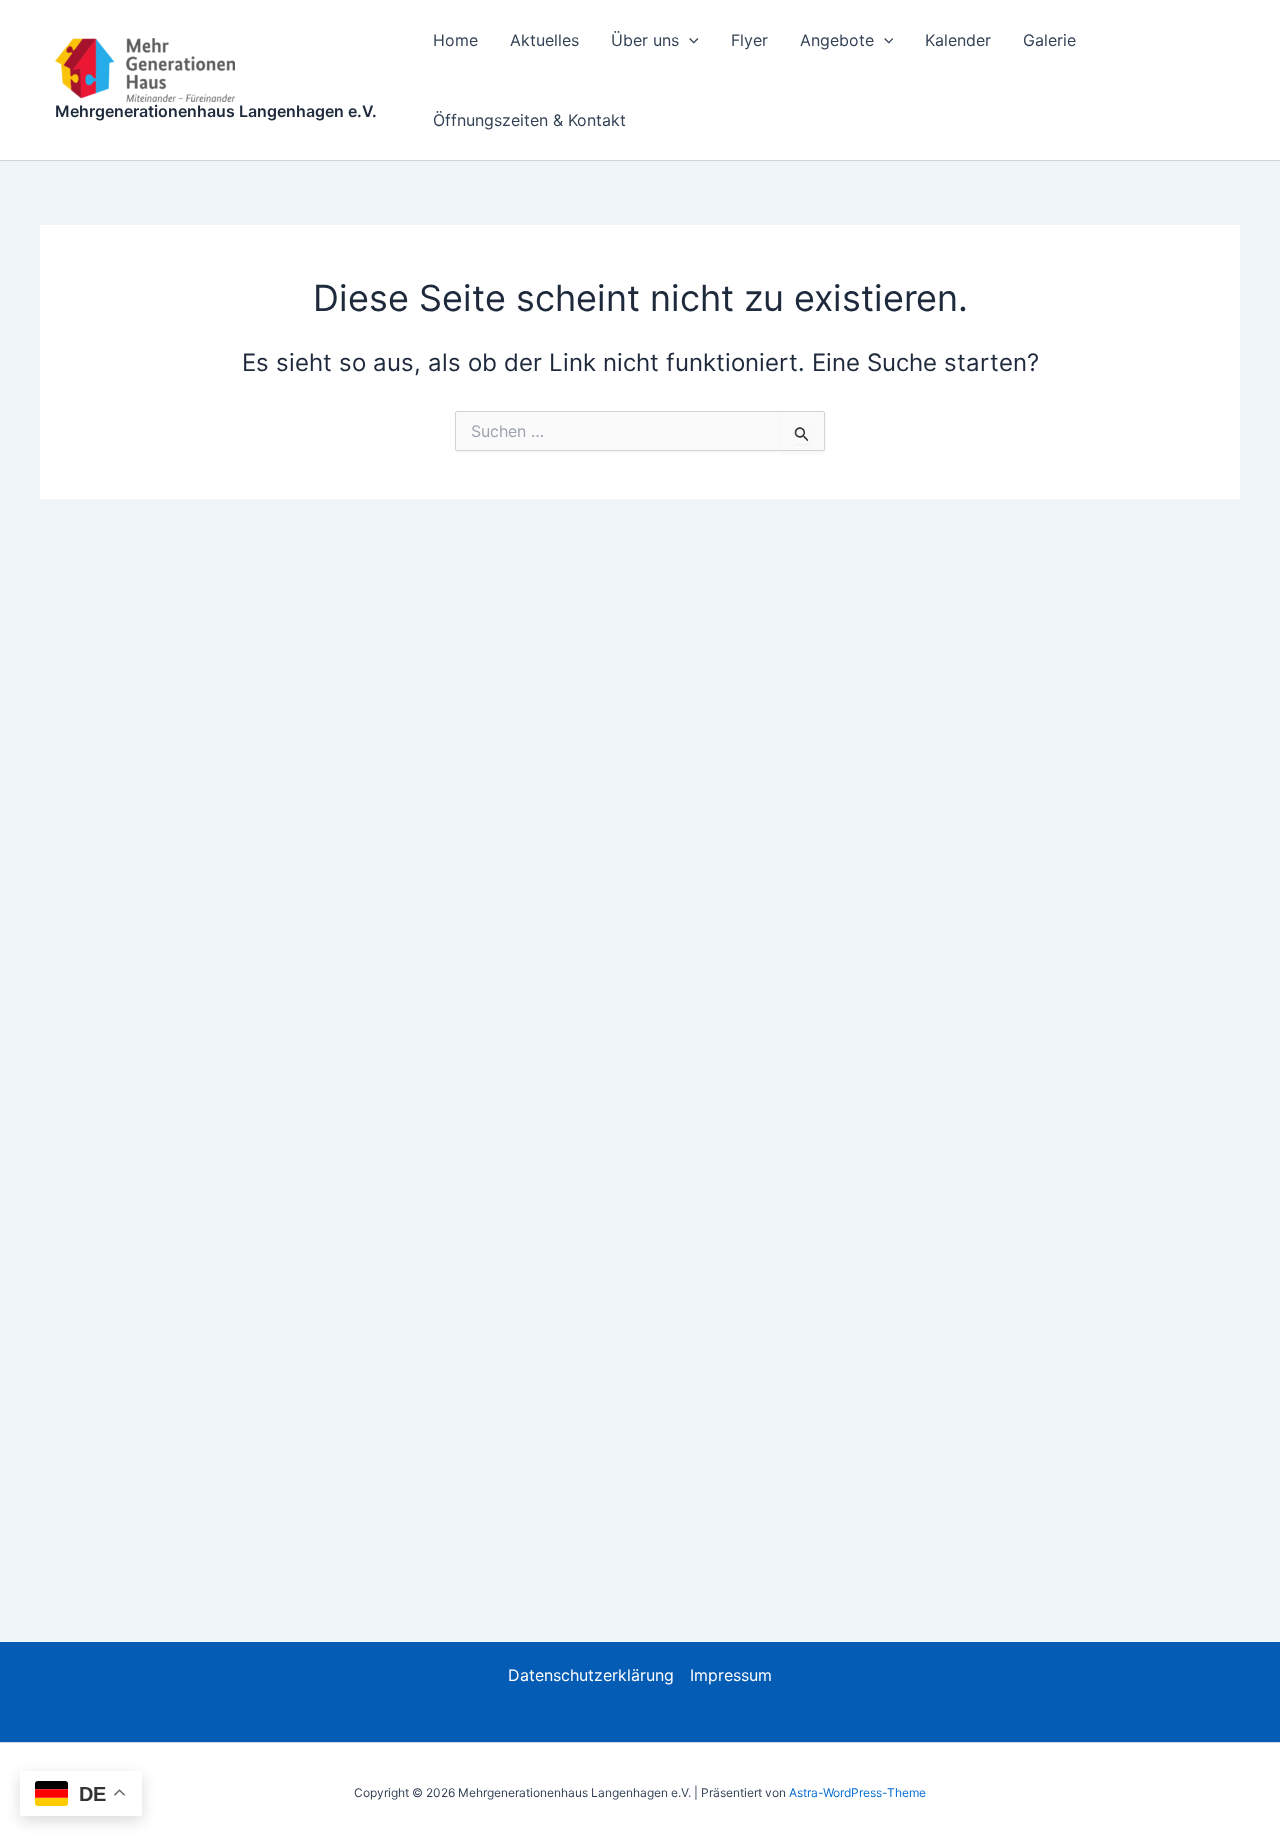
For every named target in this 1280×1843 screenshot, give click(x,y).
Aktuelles (544, 40)
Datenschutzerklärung (591, 1675)
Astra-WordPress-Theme (857, 1792)
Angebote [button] (837, 40)
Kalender (958, 40)
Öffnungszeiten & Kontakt (529, 120)
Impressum (731, 1675)
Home (455, 40)
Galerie (1049, 40)
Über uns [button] (645, 40)
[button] (689, 40)
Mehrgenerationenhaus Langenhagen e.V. (216, 111)
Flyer (749, 40)
